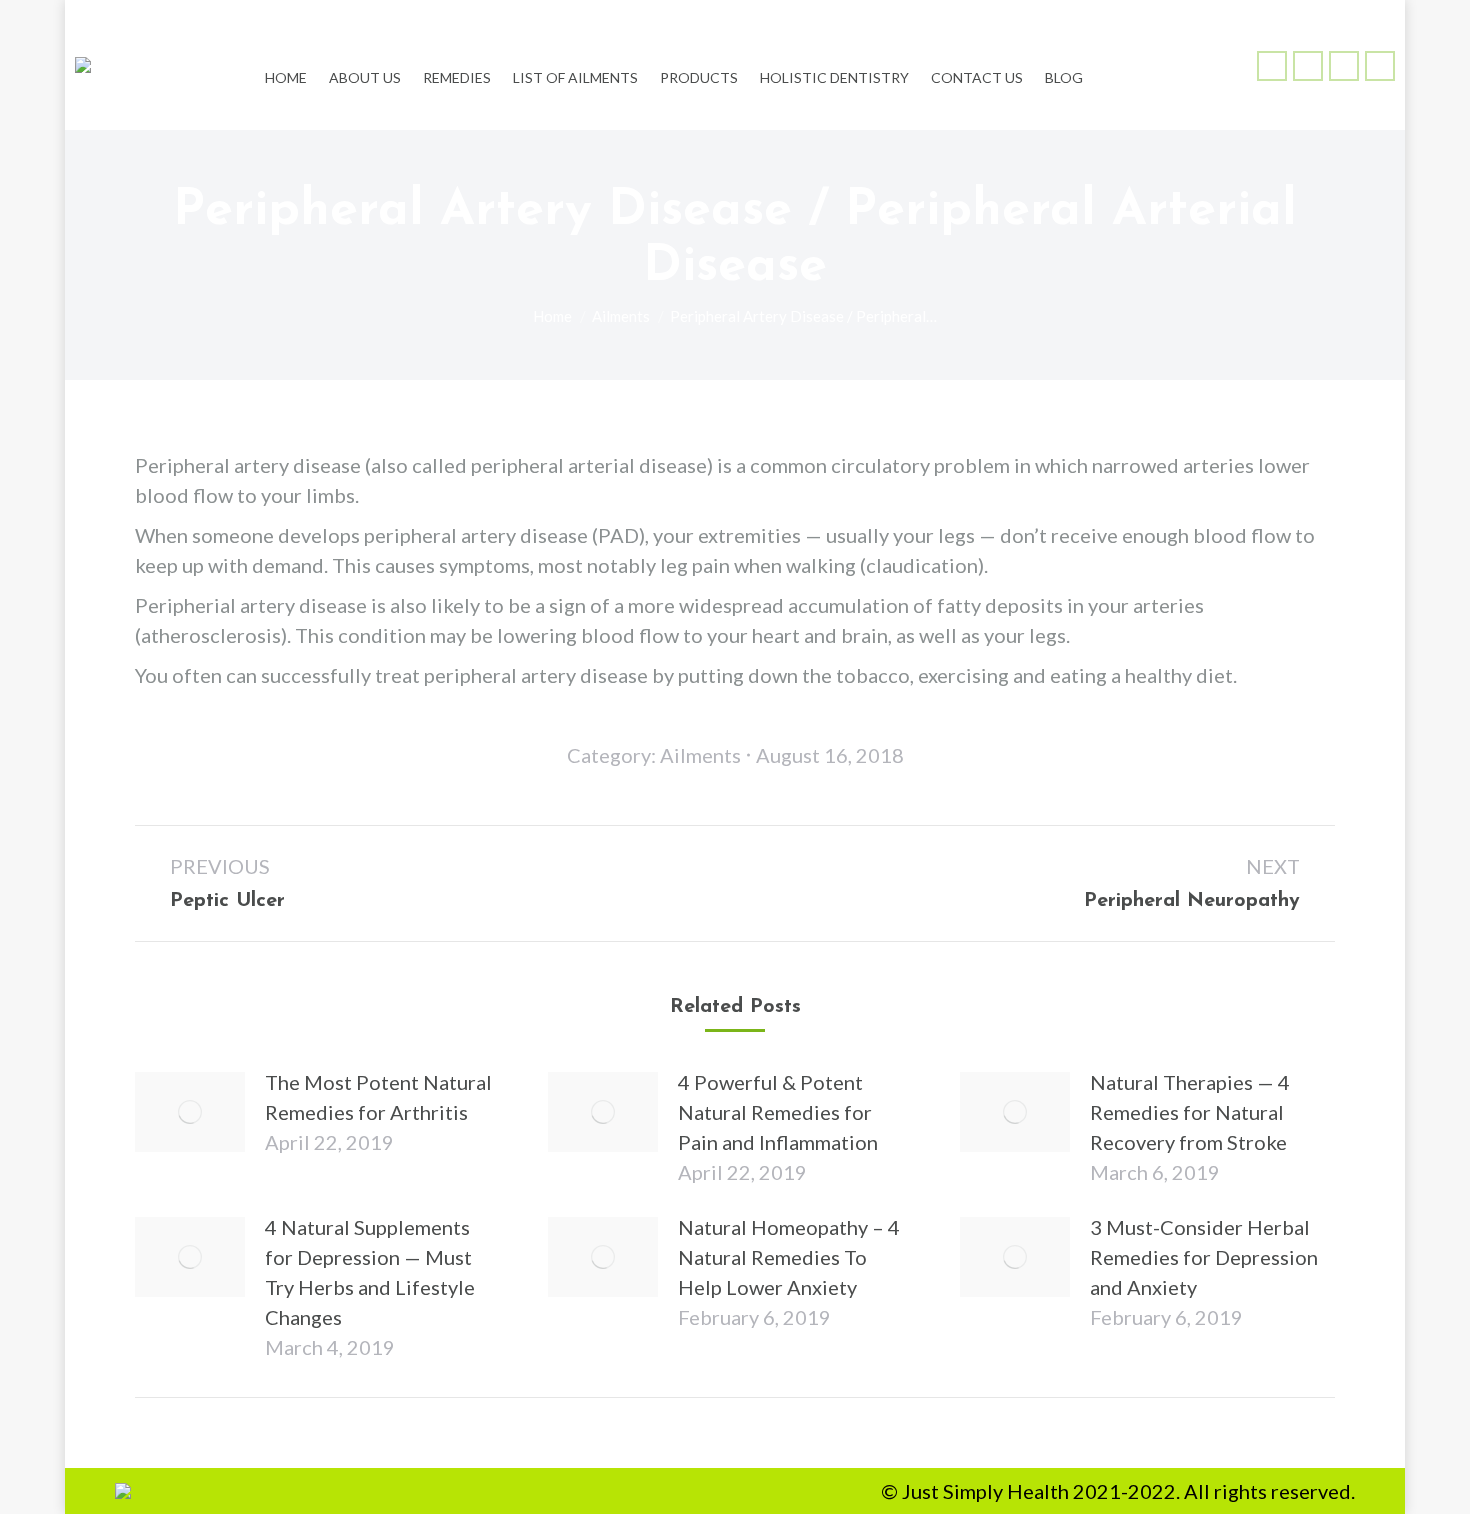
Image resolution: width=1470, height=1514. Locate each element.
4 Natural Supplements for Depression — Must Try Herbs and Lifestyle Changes (370, 1272)
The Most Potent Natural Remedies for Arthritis (378, 1097)
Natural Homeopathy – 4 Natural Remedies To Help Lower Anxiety (789, 1257)
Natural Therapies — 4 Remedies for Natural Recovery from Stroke (1190, 1112)
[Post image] (190, 1112)
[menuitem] (286, 65)
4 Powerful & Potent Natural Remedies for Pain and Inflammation (778, 1112)
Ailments (700, 755)
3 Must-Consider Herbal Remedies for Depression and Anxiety (1204, 1257)
